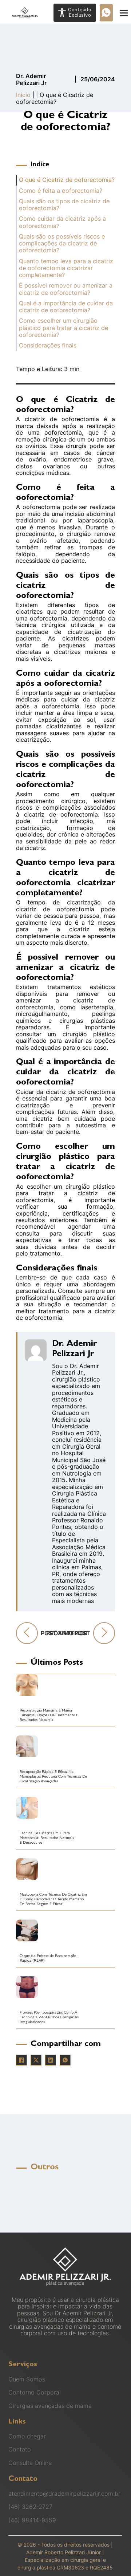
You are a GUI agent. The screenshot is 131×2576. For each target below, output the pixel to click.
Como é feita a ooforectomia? (61, 191)
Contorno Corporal (35, 2392)
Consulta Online (30, 2463)
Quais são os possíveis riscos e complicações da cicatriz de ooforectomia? (62, 244)
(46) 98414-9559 (32, 2520)
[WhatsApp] (65, 2060)
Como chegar (27, 2436)
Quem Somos (27, 2379)
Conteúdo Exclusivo (80, 12)
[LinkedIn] (51, 2060)
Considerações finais (48, 345)
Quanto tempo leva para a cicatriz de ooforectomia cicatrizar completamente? (66, 268)
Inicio (23, 95)
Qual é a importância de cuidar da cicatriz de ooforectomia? (66, 307)
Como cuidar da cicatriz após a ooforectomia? (62, 222)
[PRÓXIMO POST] (104, 1633)
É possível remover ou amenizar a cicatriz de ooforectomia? (66, 289)
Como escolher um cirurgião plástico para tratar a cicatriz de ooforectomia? (63, 328)
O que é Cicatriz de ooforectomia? (67, 180)
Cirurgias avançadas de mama (50, 2406)
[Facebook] (21, 2060)
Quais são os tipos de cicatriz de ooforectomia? (64, 205)
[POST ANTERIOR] (27, 1633)
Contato (20, 2449)
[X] (36, 2060)
